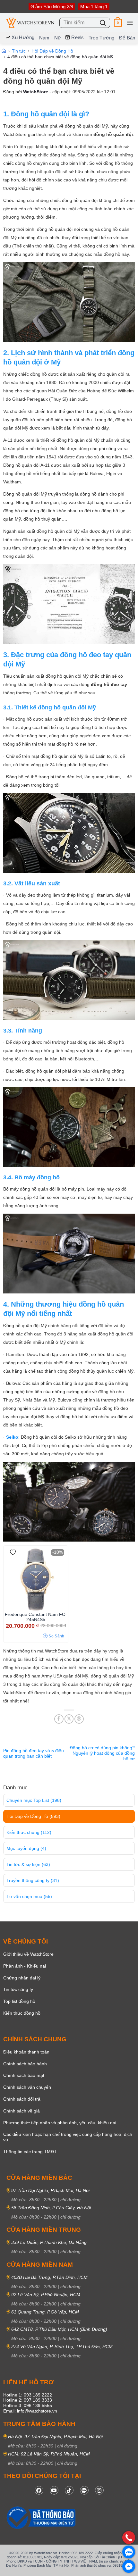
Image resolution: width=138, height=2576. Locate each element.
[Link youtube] (54, 2490)
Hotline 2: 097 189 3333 (28, 2400)
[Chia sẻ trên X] (69, 1719)
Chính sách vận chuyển (27, 2087)
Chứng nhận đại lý (22, 1978)
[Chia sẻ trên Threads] (79, 1719)
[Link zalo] (84, 2490)
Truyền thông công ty (33, 1880)
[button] (118, 23)
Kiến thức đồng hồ (22, 2013)
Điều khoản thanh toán (26, 2052)
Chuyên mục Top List (34, 1800)
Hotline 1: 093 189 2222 (28, 2395)
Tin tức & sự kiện (28, 1864)
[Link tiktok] (69, 2490)
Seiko (12, 1437)
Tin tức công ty (18, 1989)
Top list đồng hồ (19, 2001)
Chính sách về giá (22, 2111)
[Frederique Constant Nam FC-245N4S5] (36, 1580)
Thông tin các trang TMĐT (30, 2152)
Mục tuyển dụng (26, 1848)
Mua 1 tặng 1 (94, 7)
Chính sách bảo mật (24, 2075)
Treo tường (102, 38)
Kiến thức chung (29, 1832)
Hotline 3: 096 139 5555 (28, 2405)
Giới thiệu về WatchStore (28, 1954)
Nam (44, 38)
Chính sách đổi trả (22, 2099)
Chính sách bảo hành (25, 2064)
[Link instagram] (99, 2490)
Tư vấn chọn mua (29, 1896)
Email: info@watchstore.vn (30, 2411)
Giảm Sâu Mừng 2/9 (52, 7)
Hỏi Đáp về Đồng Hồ (33, 1816)
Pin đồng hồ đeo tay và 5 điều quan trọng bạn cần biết (34, 1753)
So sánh (56, 1636)
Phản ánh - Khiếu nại (25, 1966)
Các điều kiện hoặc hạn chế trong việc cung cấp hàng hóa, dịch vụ (68, 2137)
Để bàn (127, 38)
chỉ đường (70, 2200)
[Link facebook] (39, 2490)
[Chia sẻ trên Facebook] (59, 1719)
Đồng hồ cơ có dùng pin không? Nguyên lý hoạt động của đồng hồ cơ (102, 1753)
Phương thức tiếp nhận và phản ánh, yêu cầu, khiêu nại (60, 2123)
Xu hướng (23, 37)
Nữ (58, 38)
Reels (78, 37)
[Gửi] (103, 23)
